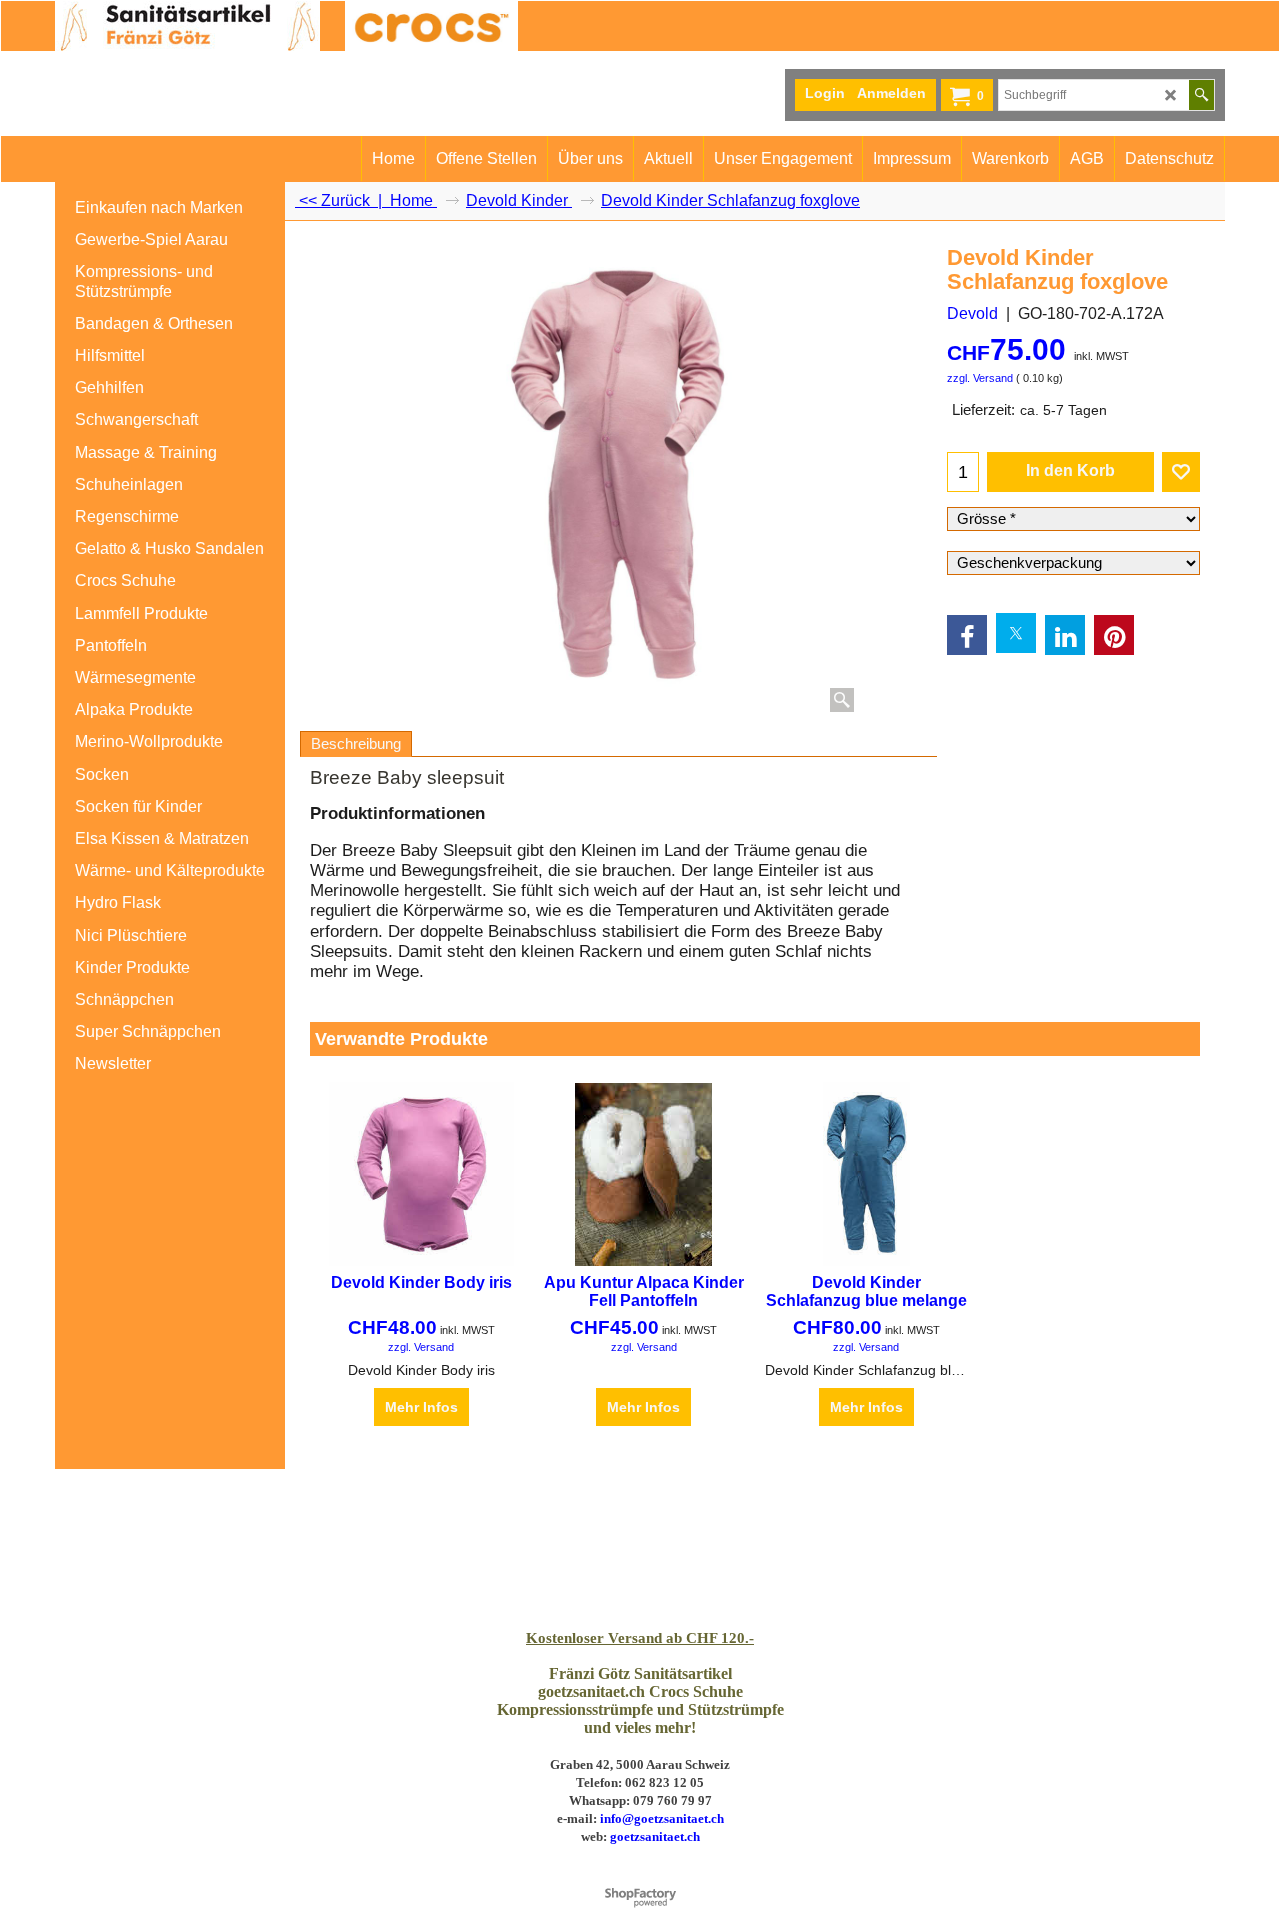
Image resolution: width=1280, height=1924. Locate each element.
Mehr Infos (421, 1407)
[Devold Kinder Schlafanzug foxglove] (619, 477)
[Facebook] (967, 635)
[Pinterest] (1114, 635)
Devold (972, 313)
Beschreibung (356, 744)
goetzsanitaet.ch (655, 1836)
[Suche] (1201, 95)
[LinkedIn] (1065, 635)
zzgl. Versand (980, 378)
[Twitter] (1016, 633)
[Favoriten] (1181, 472)
